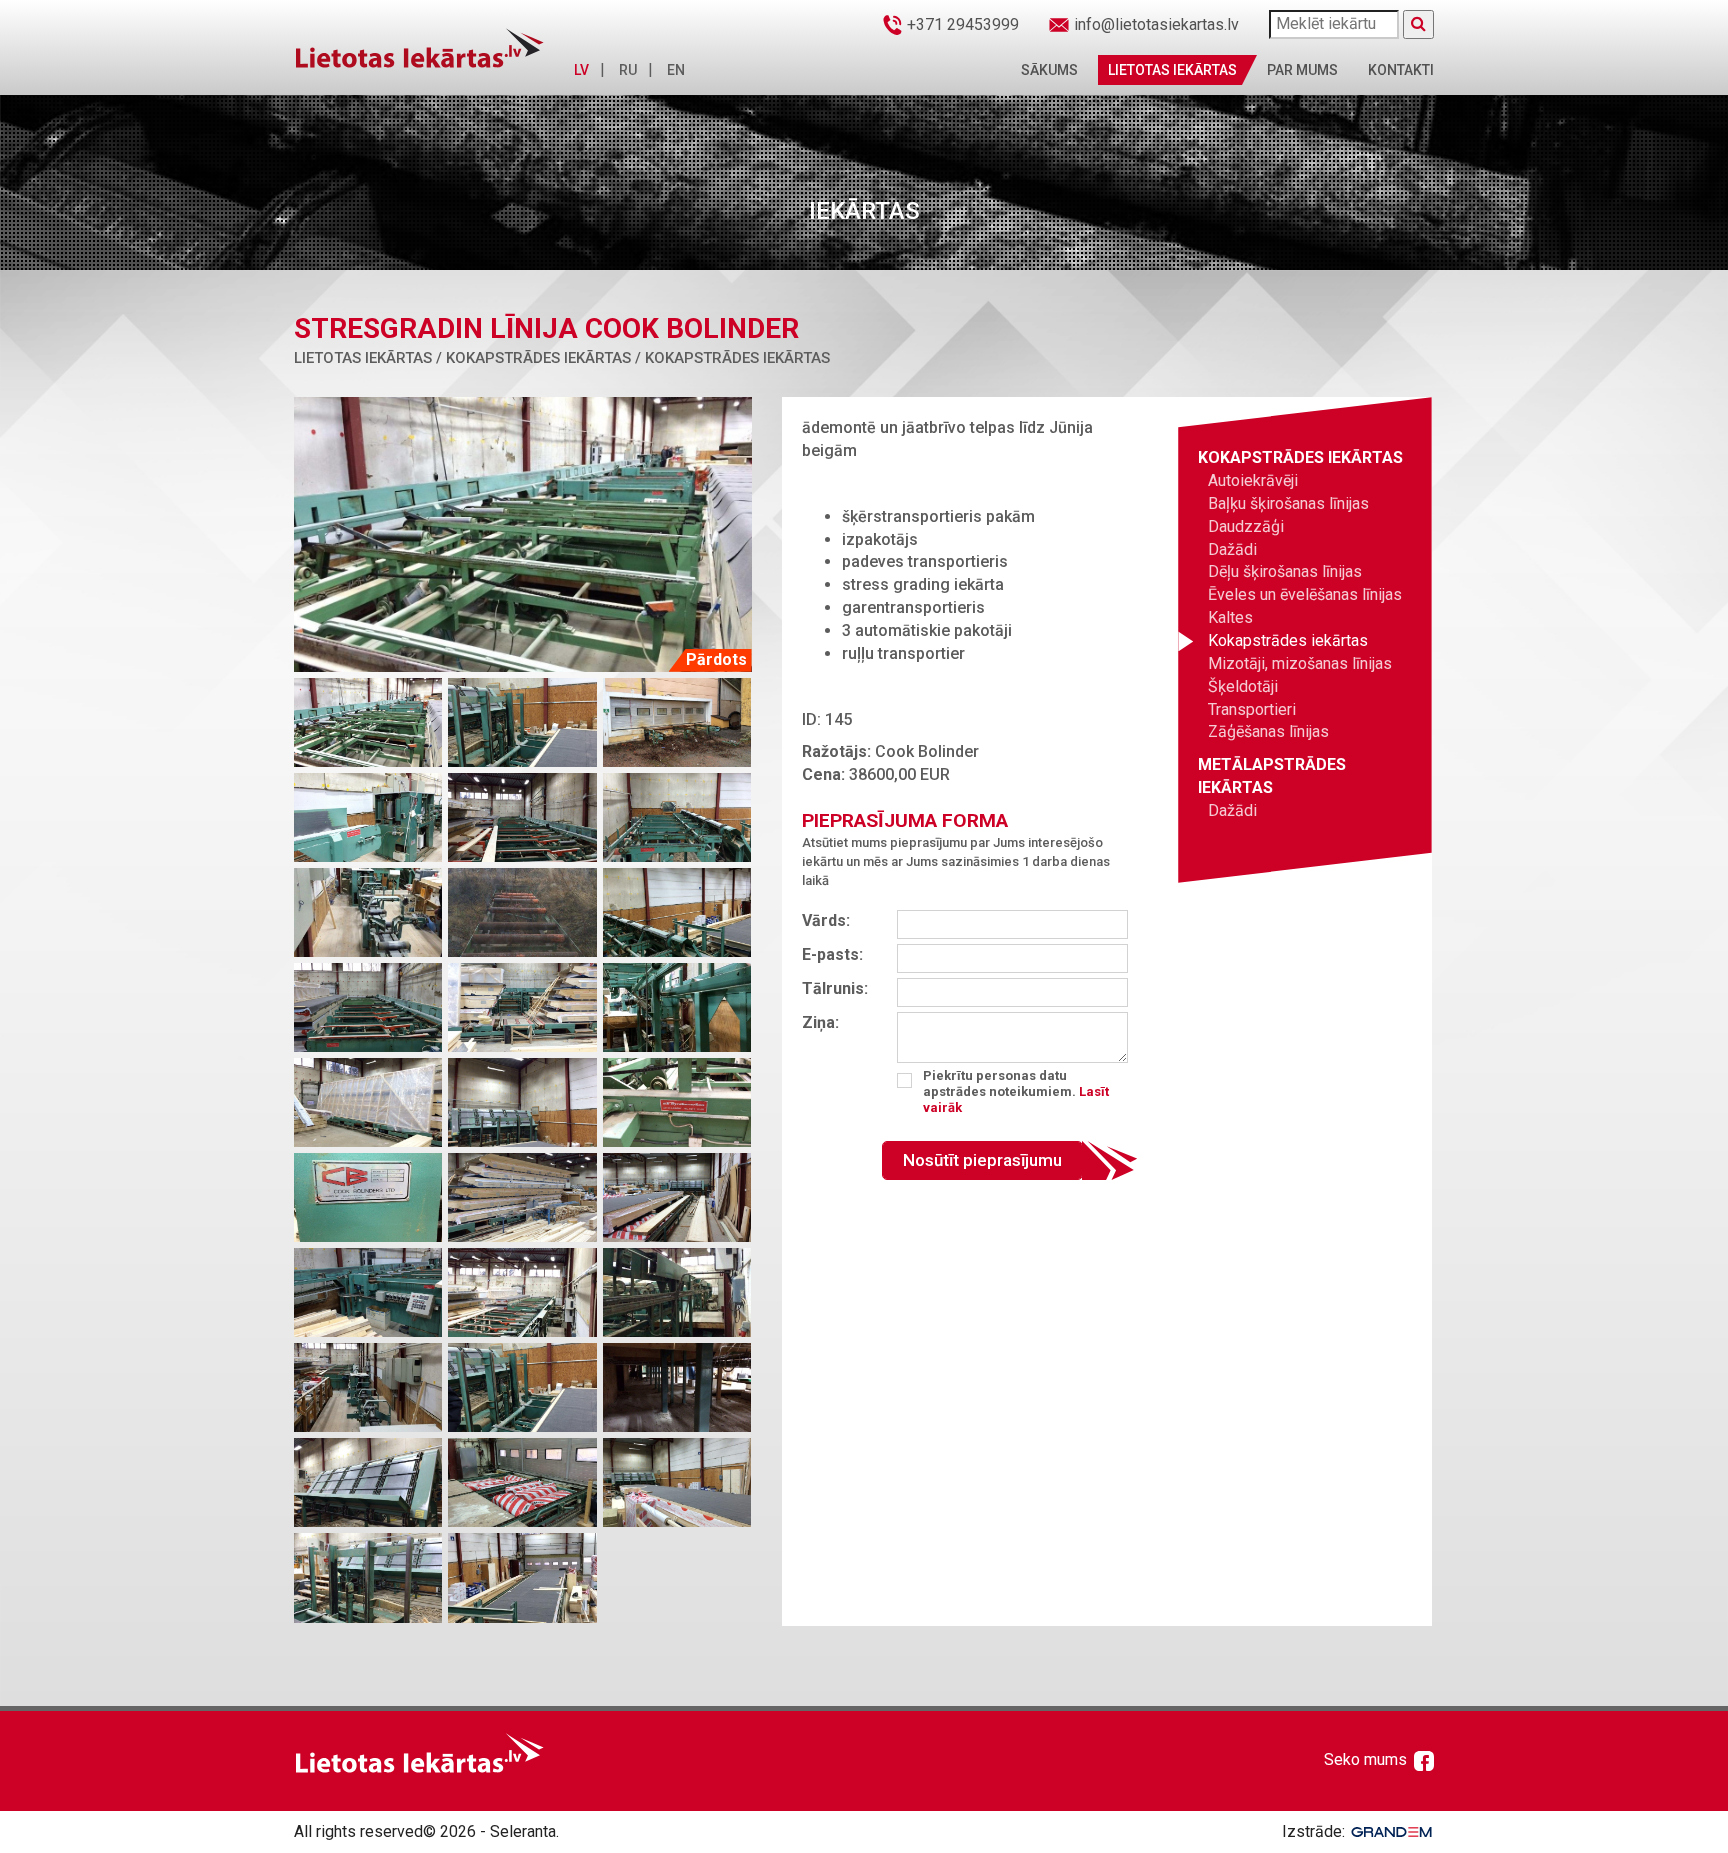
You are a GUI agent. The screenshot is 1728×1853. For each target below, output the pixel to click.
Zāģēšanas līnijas (1268, 731)
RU (628, 70)
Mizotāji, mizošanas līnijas (1300, 663)
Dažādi (1232, 549)
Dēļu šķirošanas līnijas (1285, 571)
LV (581, 70)
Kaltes (1230, 617)
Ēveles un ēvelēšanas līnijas (1305, 594)
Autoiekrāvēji (1253, 480)
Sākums (1049, 70)
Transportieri (1252, 709)
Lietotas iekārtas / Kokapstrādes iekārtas (462, 358)
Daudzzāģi (1246, 526)
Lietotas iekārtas (1172, 70)
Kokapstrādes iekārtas (1288, 640)
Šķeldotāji (1243, 686)
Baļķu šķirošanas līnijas (1288, 503)
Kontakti (1401, 70)
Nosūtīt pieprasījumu (982, 1160)
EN (676, 70)
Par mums (1302, 70)
